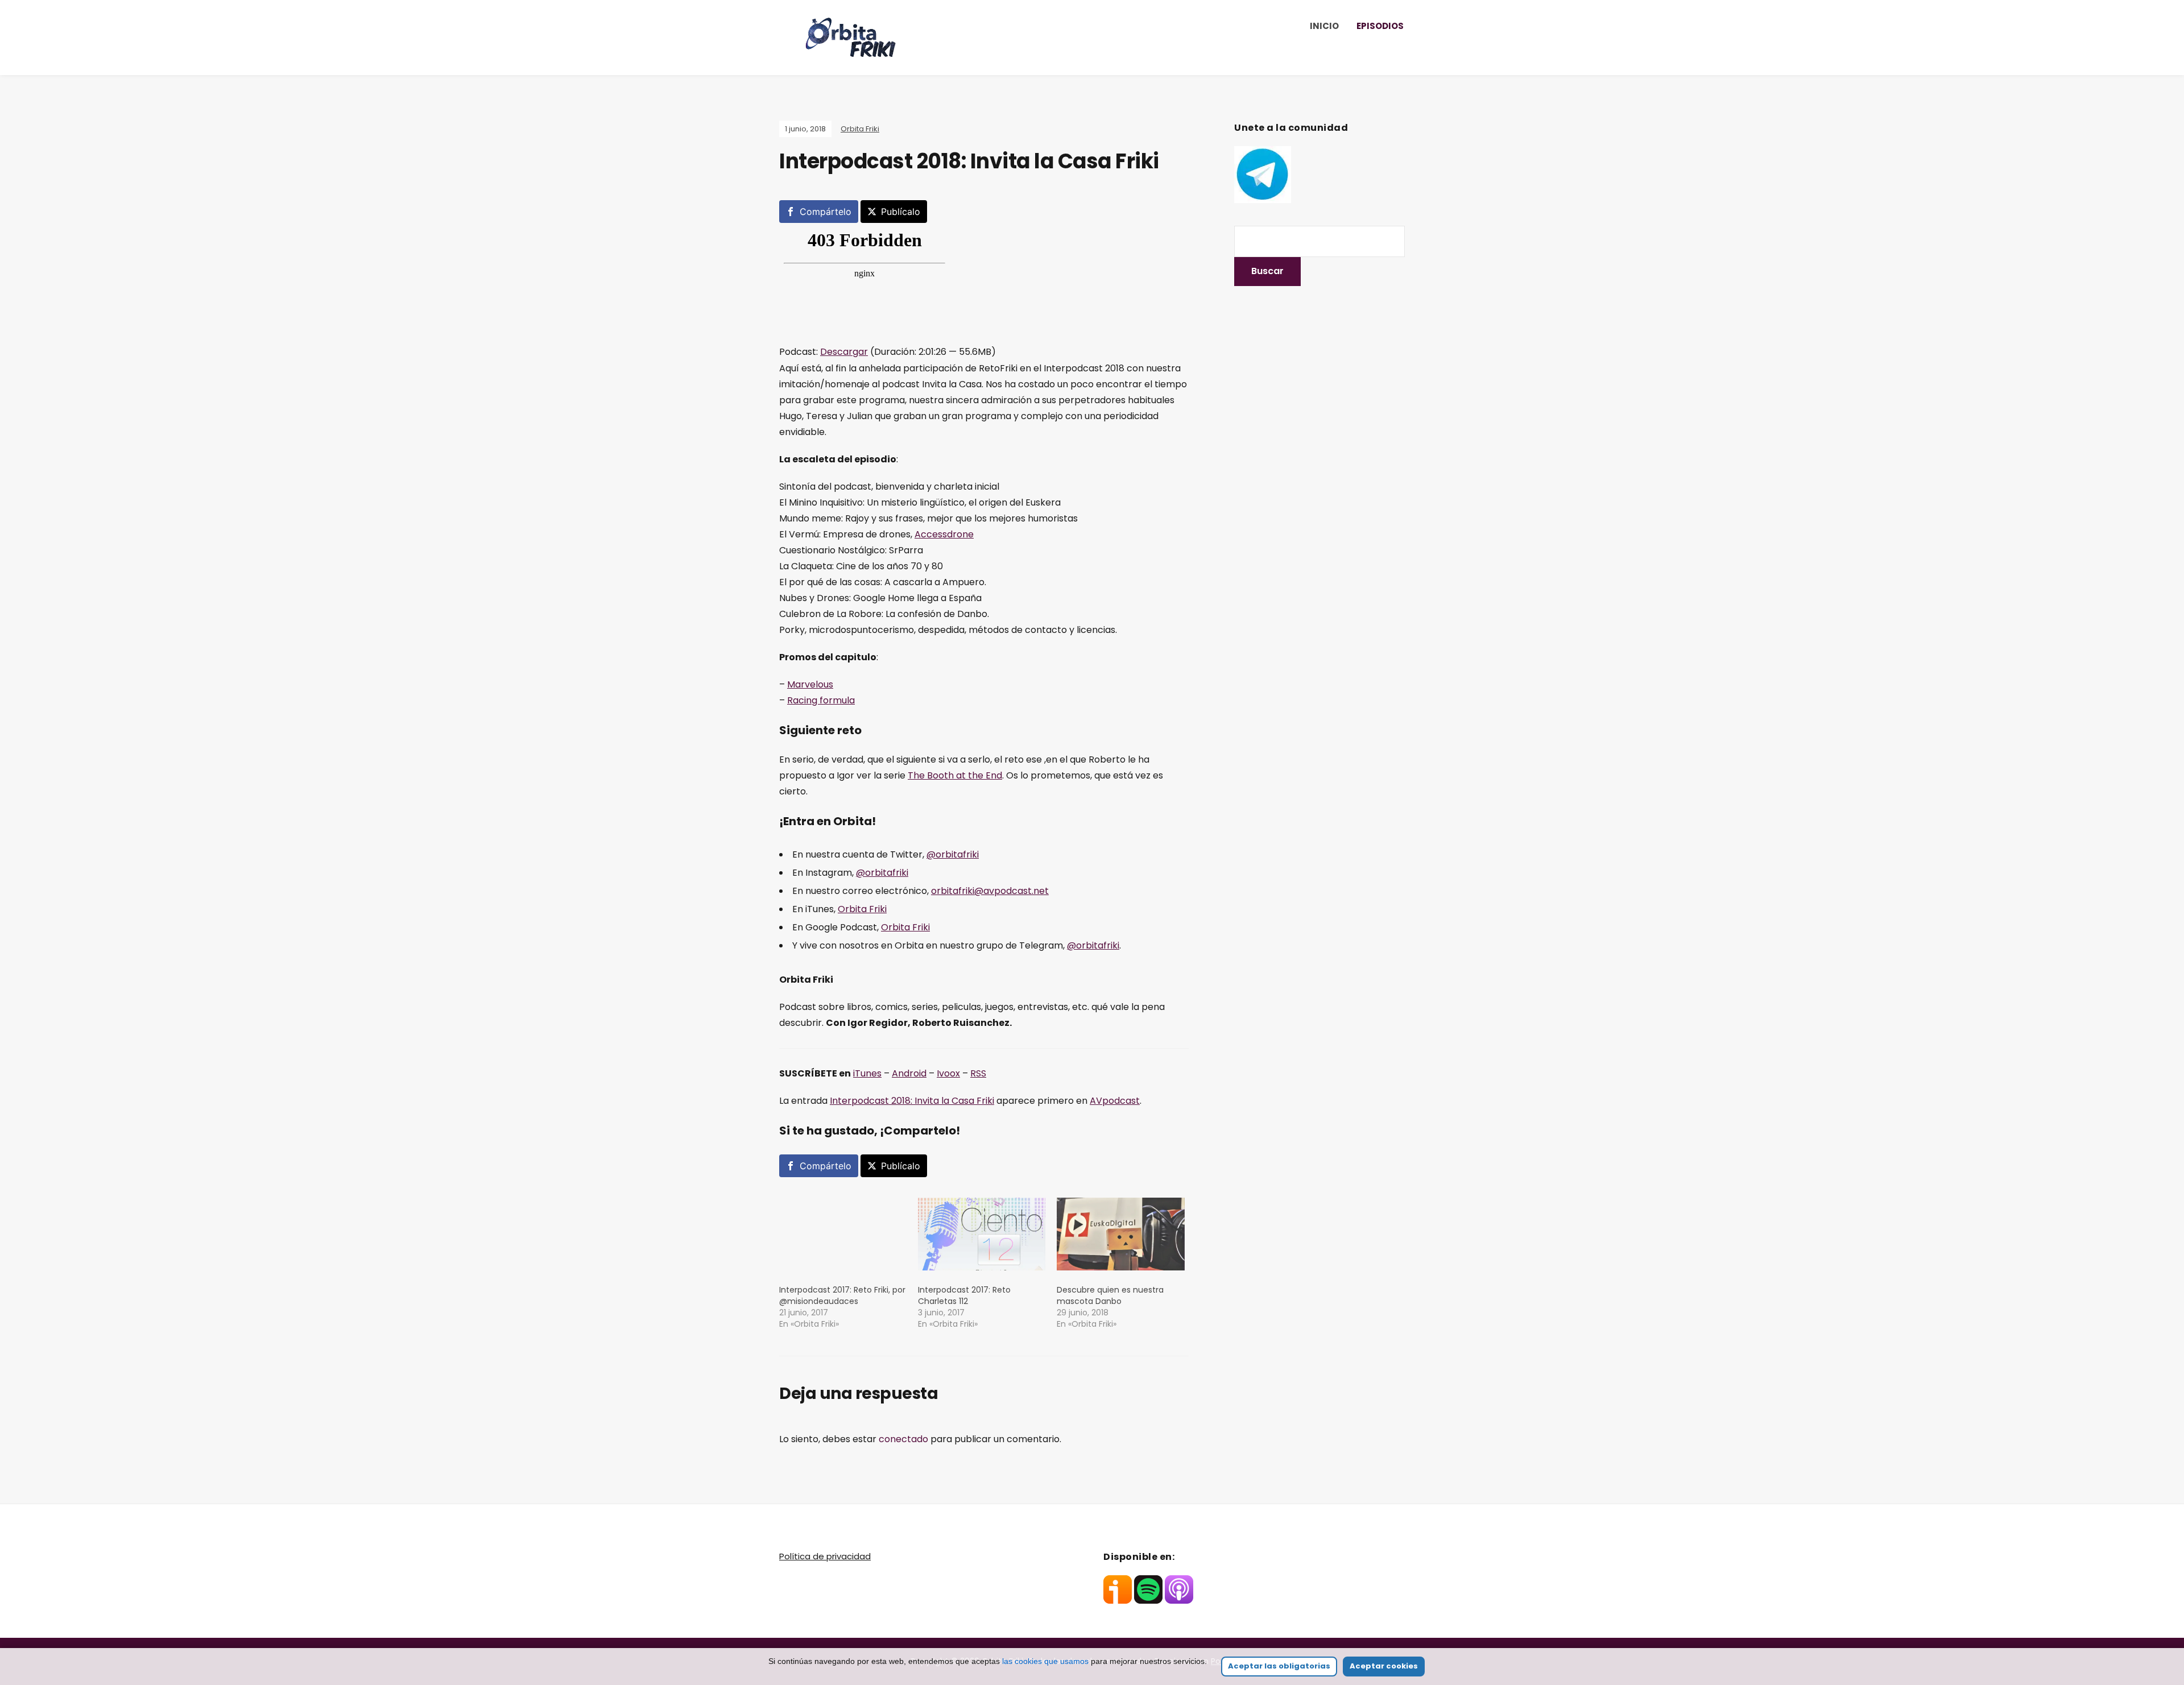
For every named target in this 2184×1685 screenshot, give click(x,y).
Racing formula (821, 700)
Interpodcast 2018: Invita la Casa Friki (912, 1101)
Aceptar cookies (1384, 1666)
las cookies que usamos (1045, 1661)
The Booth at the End (955, 775)
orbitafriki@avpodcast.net (990, 891)
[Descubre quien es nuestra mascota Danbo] (1120, 1234)
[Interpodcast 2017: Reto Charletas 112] (982, 1234)
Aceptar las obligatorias (1279, 1666)
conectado (903, 1439)
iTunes (867, 1073)
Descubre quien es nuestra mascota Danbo (1110, 1295)
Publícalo (901, 212)
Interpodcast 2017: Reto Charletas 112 (964, 1295)
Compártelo (826, 212)
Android (909, 1073)
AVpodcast (1115, 1101)
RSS (978, 1073)
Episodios (1380, 26)
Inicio (1324, 26)
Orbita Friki (860, 129)
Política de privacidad (825, 1556)
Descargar (844, 352)
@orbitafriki (953, 854)
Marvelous (810, 684)
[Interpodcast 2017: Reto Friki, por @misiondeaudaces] (843, 1234)
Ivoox (948, 1073)
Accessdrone (944, 534)
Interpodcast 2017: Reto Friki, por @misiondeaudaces (842, 1295)
